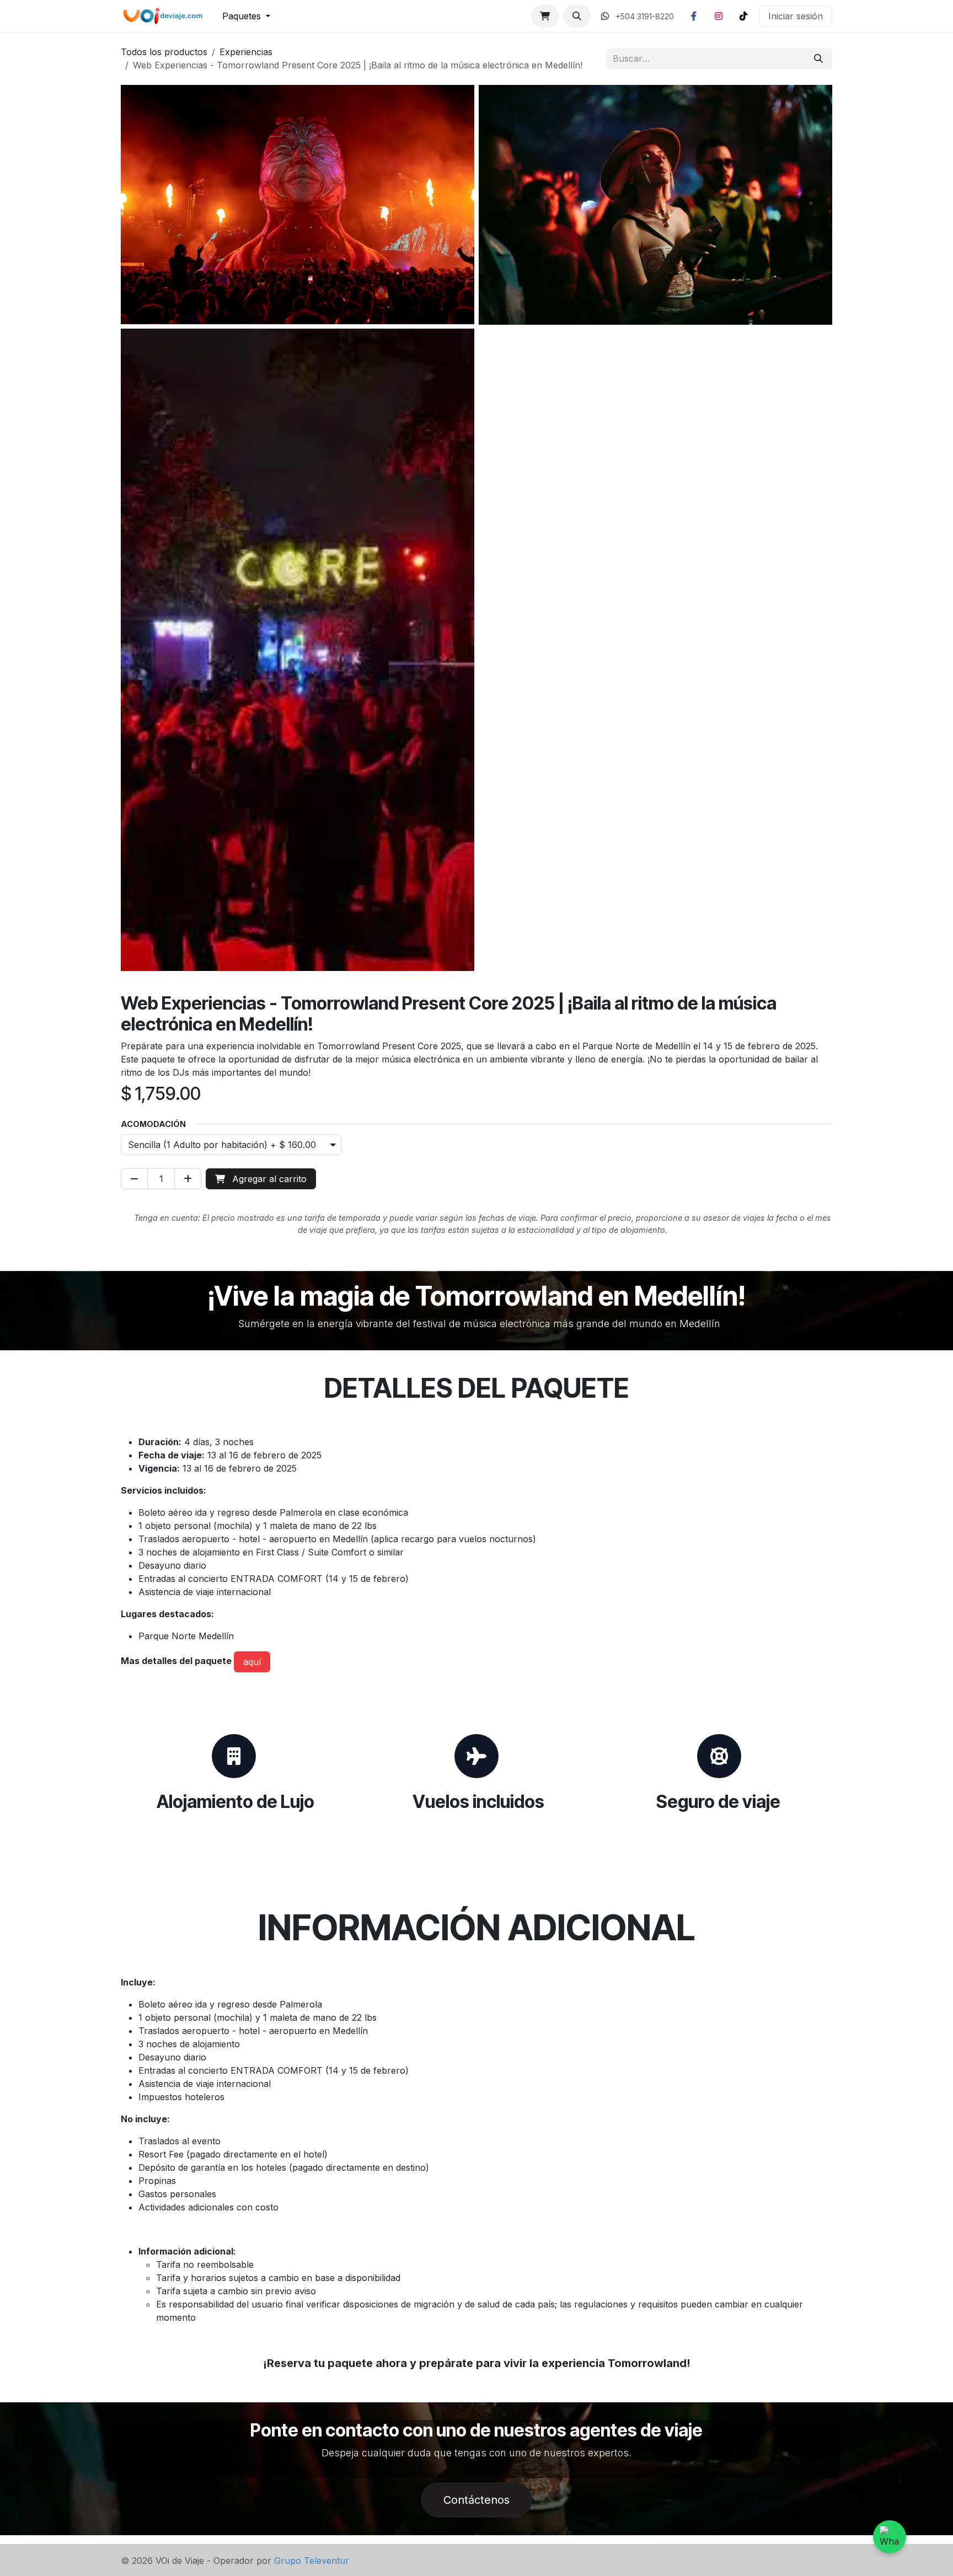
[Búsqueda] (818, 58)
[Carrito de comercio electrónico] (545, 16)
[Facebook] (694, 16)
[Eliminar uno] (134, 1179)
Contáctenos (476, 2500)
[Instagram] (719, 16)
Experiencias (246, 52)
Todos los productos (164, 52)
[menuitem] (246, 16)
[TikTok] (743, 16)
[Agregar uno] (188, 1179)
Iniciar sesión (796, 16)
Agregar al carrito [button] (268, 1179)
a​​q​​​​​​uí (252, 1662)
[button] (577, 16)
